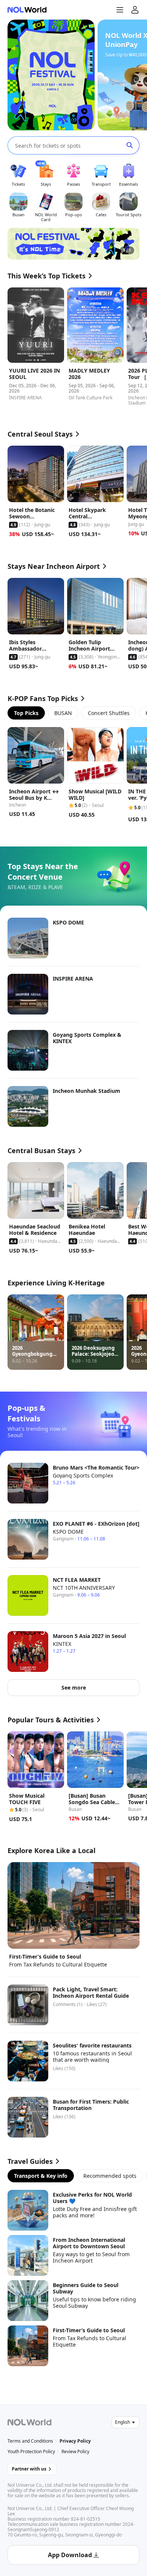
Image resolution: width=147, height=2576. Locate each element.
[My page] (135, 10)
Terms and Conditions (30, 2441)
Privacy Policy (75, 2441)
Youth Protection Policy (31, 2451)
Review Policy (75, 2451)
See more (74, 1688)
